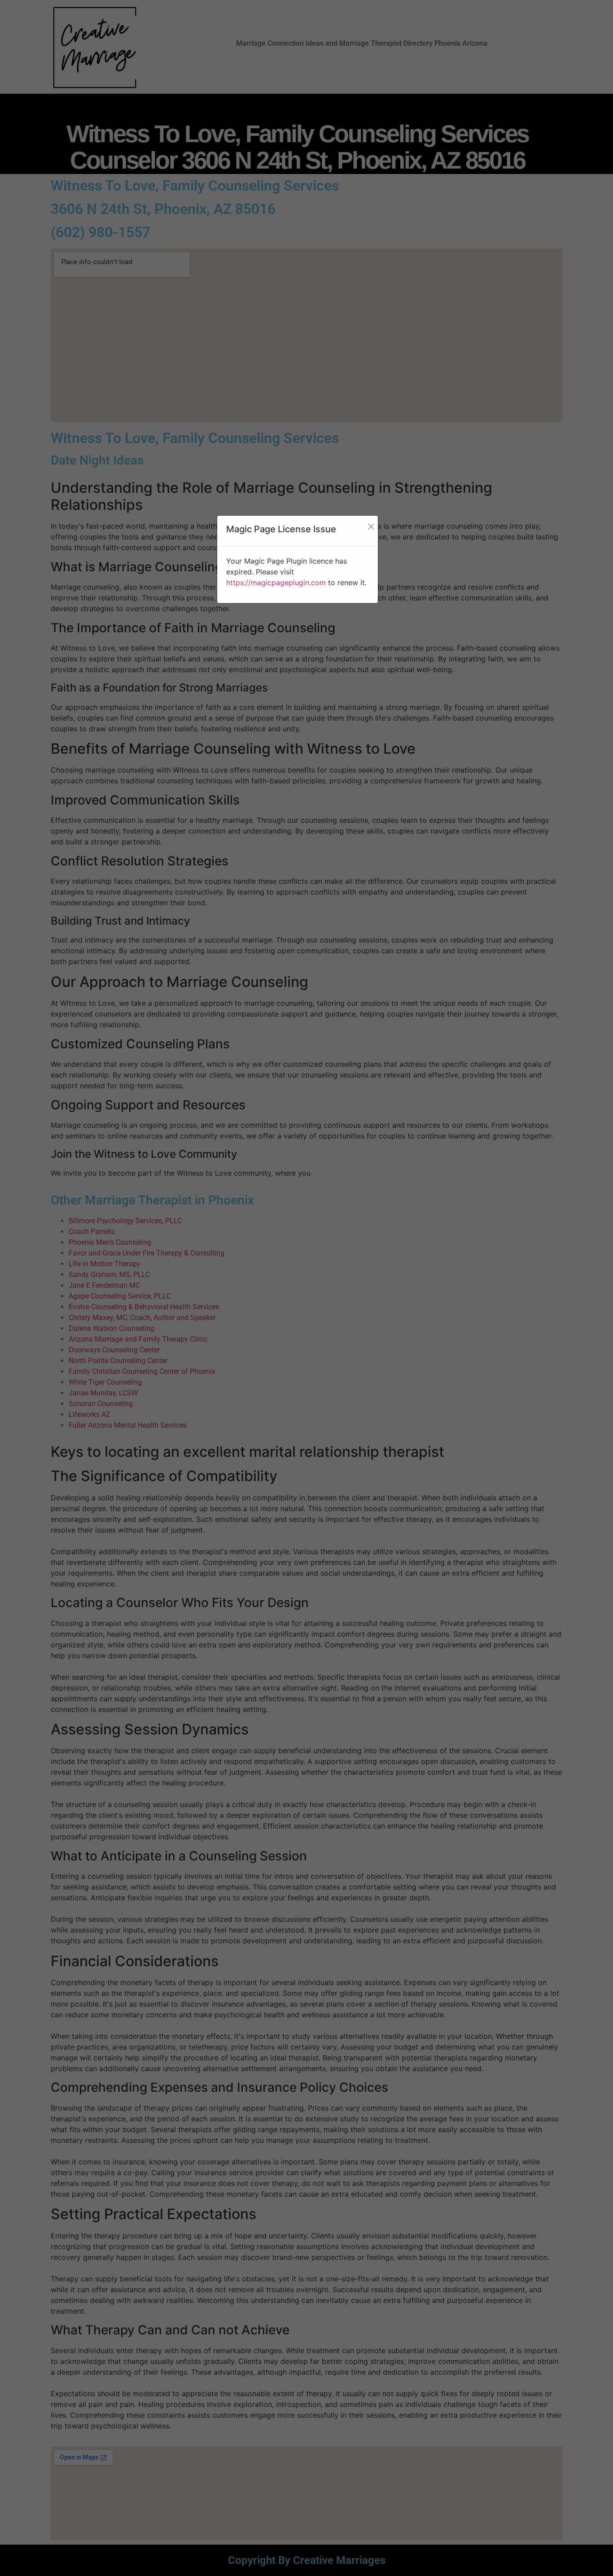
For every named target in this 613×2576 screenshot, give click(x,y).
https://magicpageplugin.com (276, 582)
